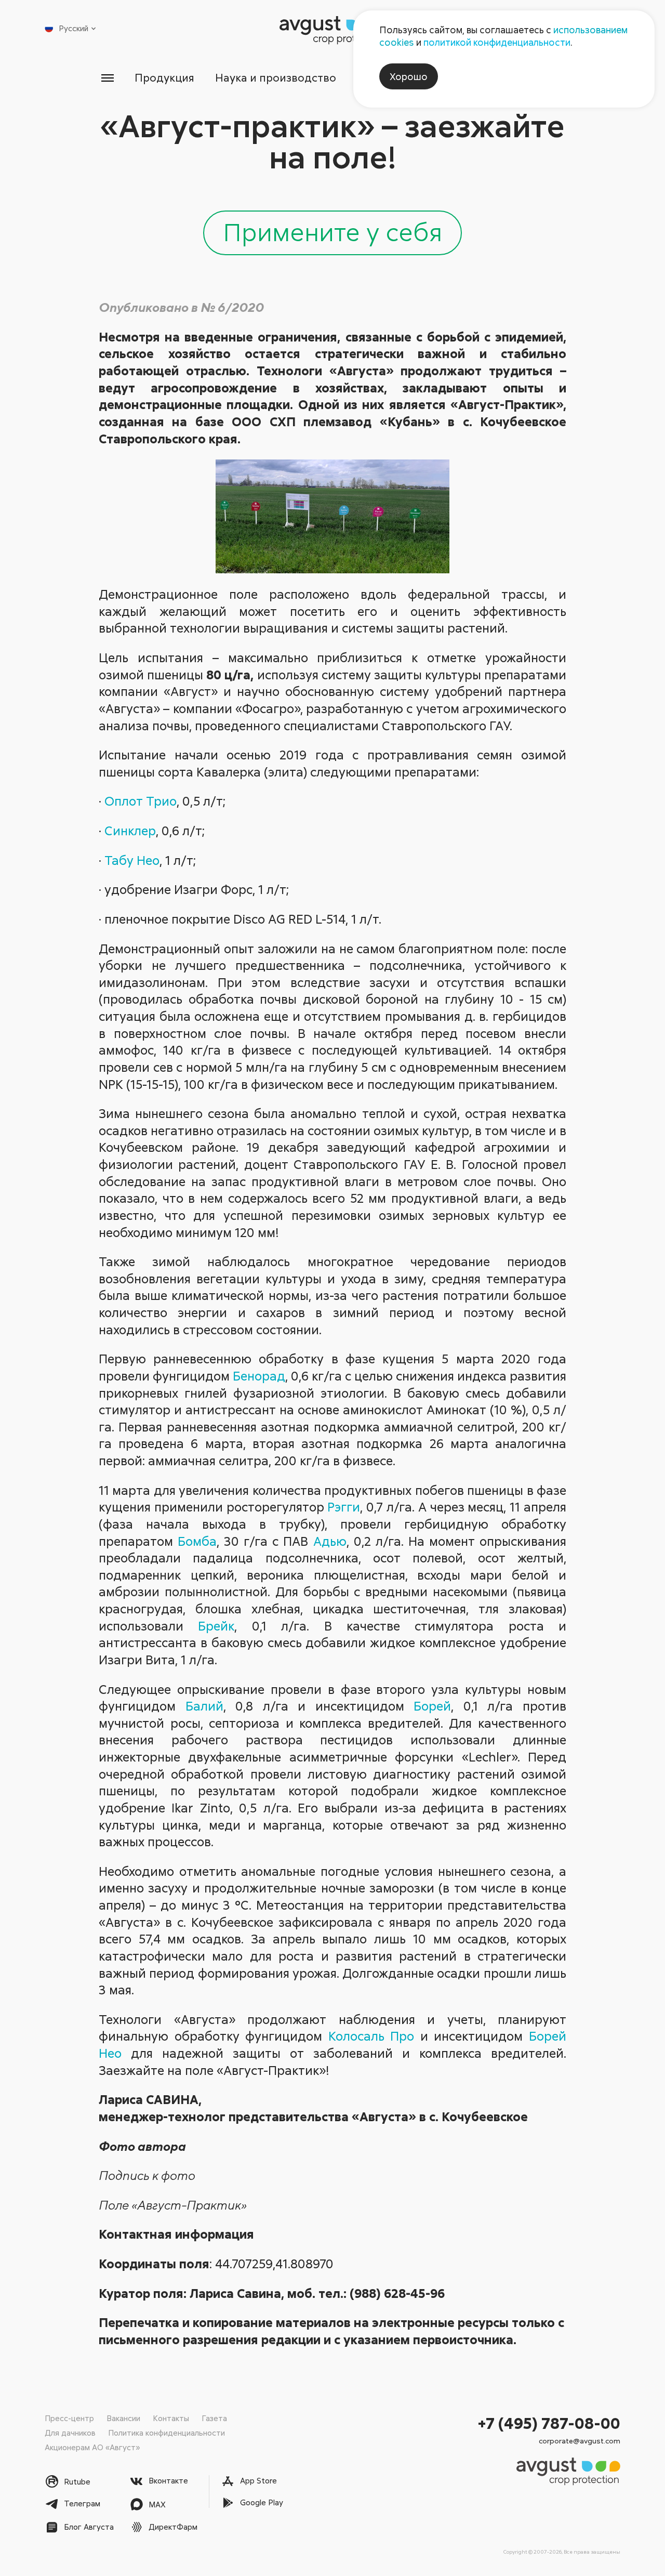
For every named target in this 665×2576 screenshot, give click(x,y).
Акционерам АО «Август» (92, 2447)
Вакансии (123, 2418)
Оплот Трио (141, 801)
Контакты (171, 2418)
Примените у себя (332, 231)
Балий (204, 1706)
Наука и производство (276, 77)
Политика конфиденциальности (167, 2433)
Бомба (197, 1541)
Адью (330, 1541)
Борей (432, 1706)
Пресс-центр (69, 2418)
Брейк (216, 1626)
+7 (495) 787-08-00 (549, 2423)
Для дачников (70, 2433)
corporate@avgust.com (580, 2441)
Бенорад (259, 1376)
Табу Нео (132, 860)
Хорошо (409, 76)
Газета (214, 2418)
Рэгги (344, 1507)
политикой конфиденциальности (497, 42)
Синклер (130, 830)
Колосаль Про (371, 2036)
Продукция (164, 77)
